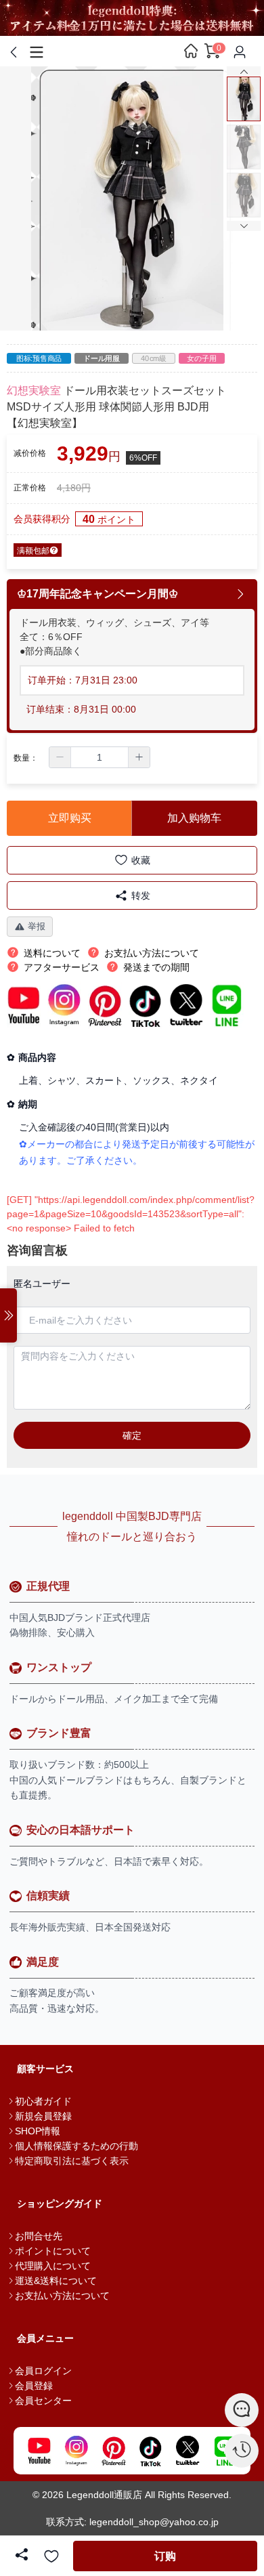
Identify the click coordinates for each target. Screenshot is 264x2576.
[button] (60, 757)
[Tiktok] (151, 2451)
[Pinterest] (113, 2451)
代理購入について (53, 2266)
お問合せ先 (39, 2236)
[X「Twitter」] (188, 2451)
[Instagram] (76, 2451)
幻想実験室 (34, 390)
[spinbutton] (100, 757)
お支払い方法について (62, 2296)
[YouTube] (39, 2451)
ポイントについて (53, 2251)
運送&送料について (56, 2281)
